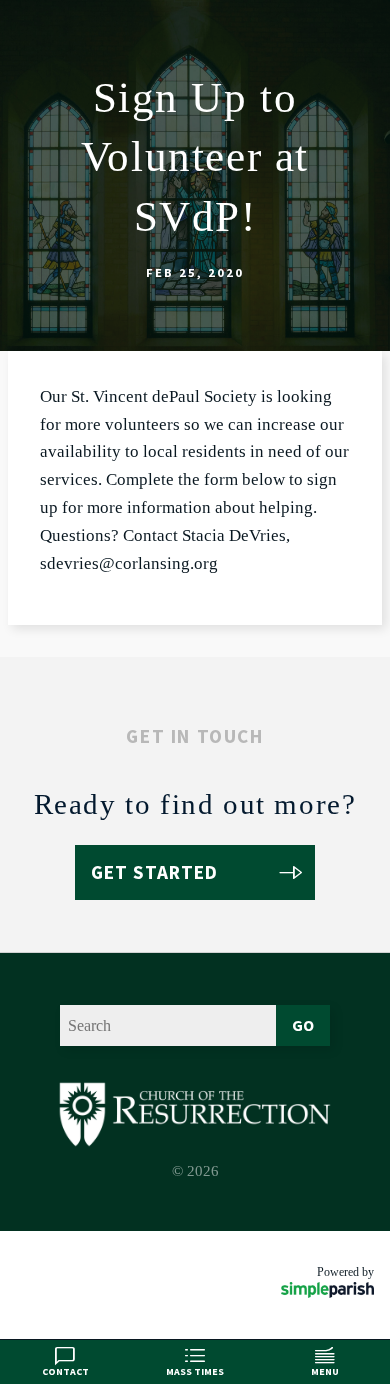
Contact (65, 1371)
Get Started (154, 872)
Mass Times (195, 1371)
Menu (325, 1371)
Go (303, 1025)
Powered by (345, 1272)
